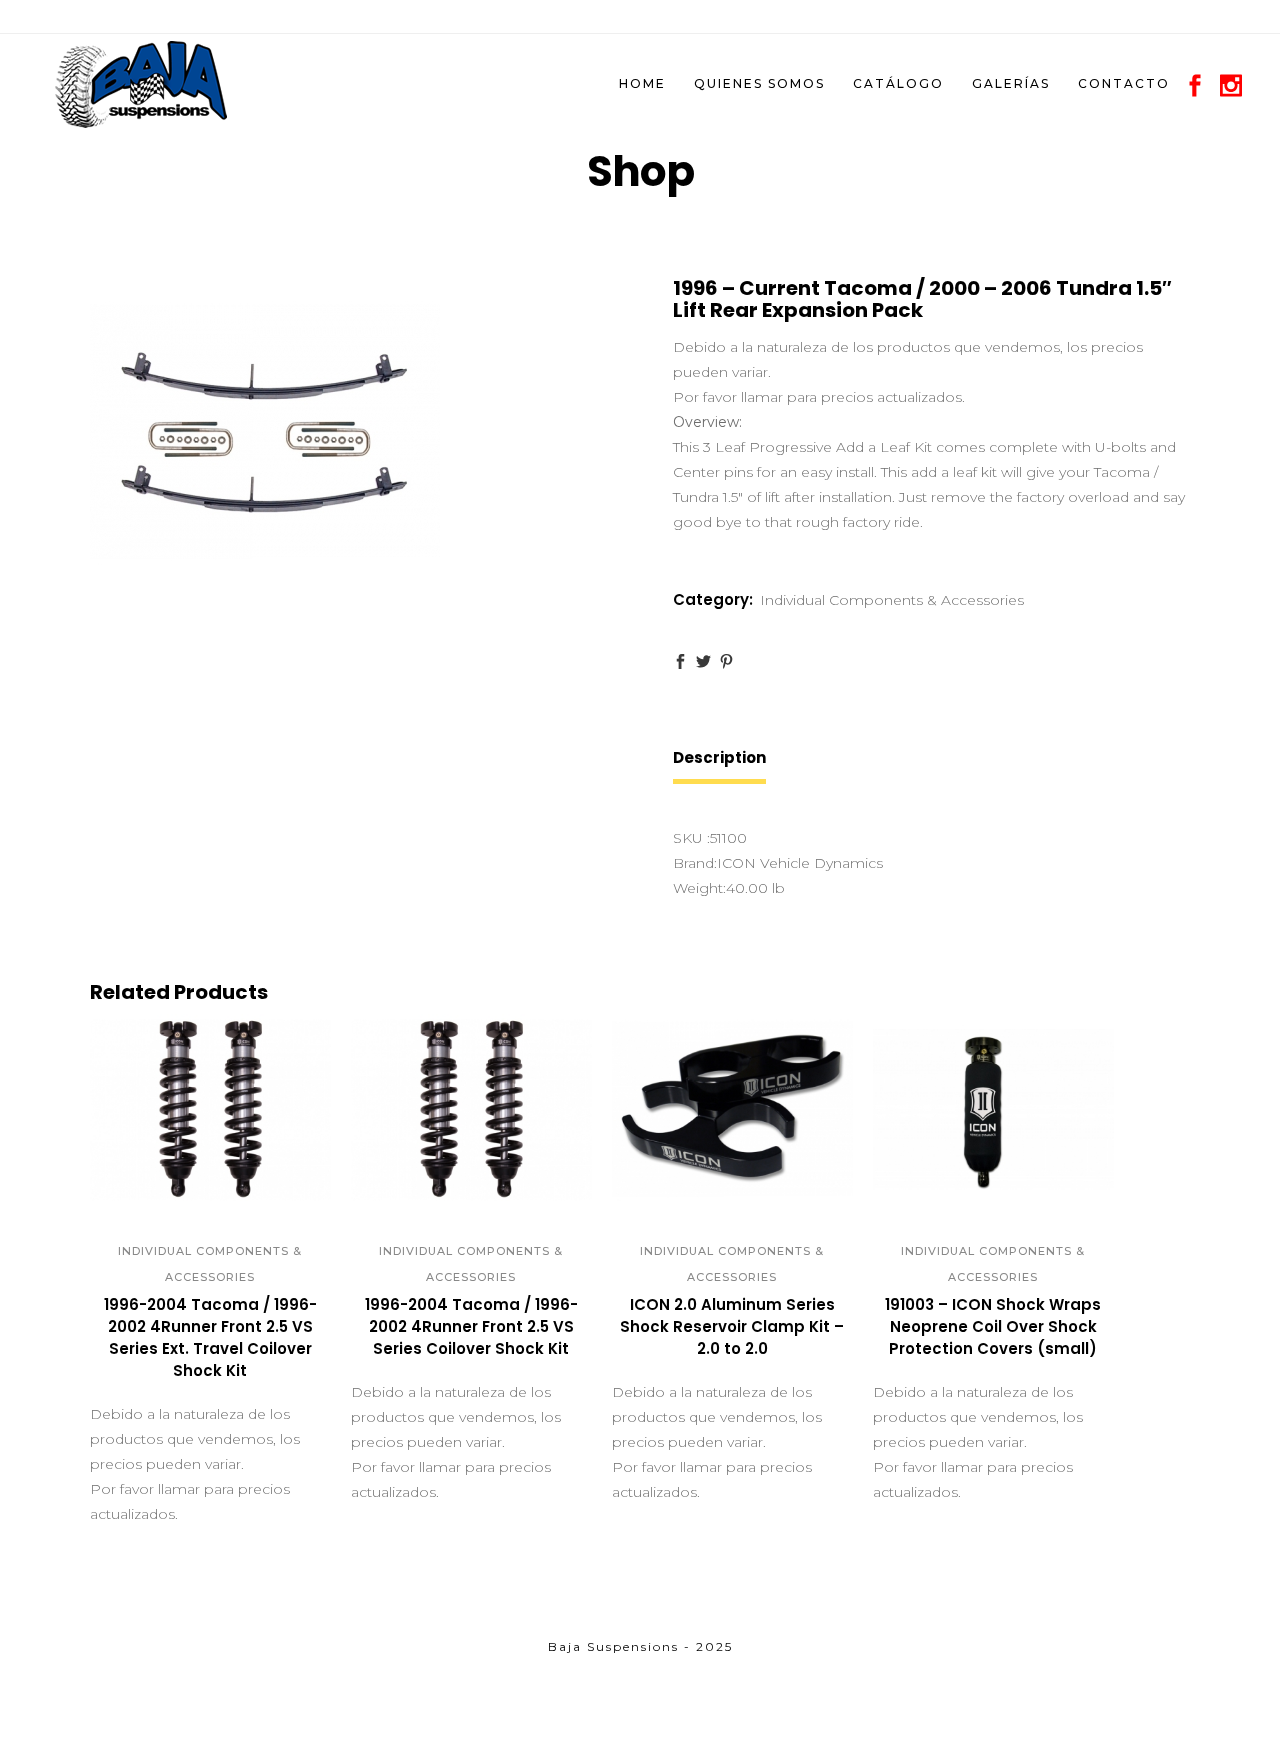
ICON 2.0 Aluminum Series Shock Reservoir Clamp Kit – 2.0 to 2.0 (732, 1326)
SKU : (691, 838)
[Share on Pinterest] (726, 661)
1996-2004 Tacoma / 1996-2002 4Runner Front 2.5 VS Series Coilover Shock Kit (471, 1326)
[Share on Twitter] (703, 661)
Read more (146, 1379)
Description (719, 757)
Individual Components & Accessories (892, 600)
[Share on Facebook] (680, 661)
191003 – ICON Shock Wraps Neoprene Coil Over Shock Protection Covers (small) (993, 1326)
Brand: (695, 863)
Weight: (699, 888)
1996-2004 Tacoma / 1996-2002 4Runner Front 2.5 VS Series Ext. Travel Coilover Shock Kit (210, 1337)
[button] (188, 1189)
